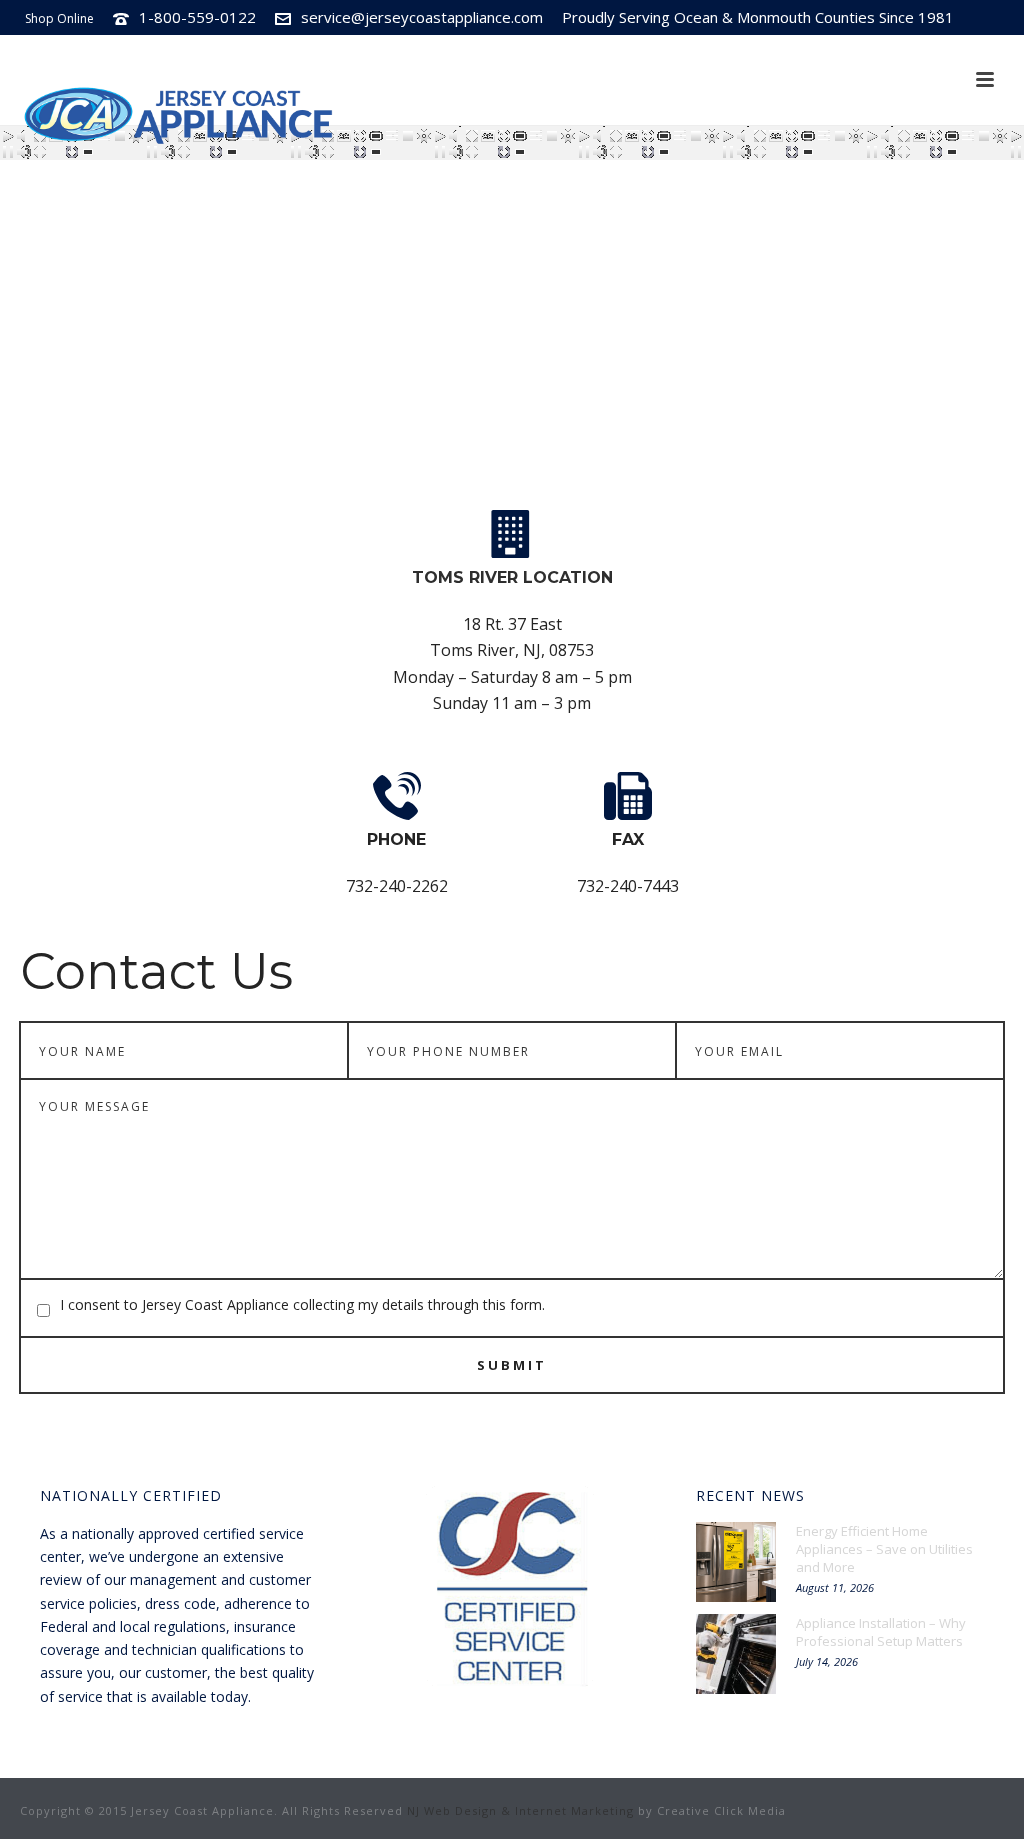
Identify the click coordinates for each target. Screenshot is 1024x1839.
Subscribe (882, 52)
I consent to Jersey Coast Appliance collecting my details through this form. (302, 1304)
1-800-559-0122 (197, 17)
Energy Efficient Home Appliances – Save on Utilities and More (884, 1549)
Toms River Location (512, 577)
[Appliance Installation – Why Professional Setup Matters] (736, 1654)
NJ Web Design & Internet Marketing (520, 1810)
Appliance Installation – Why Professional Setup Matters (881, 1632)
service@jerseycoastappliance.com (422, 17)
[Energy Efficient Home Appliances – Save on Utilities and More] (736, 1562)
